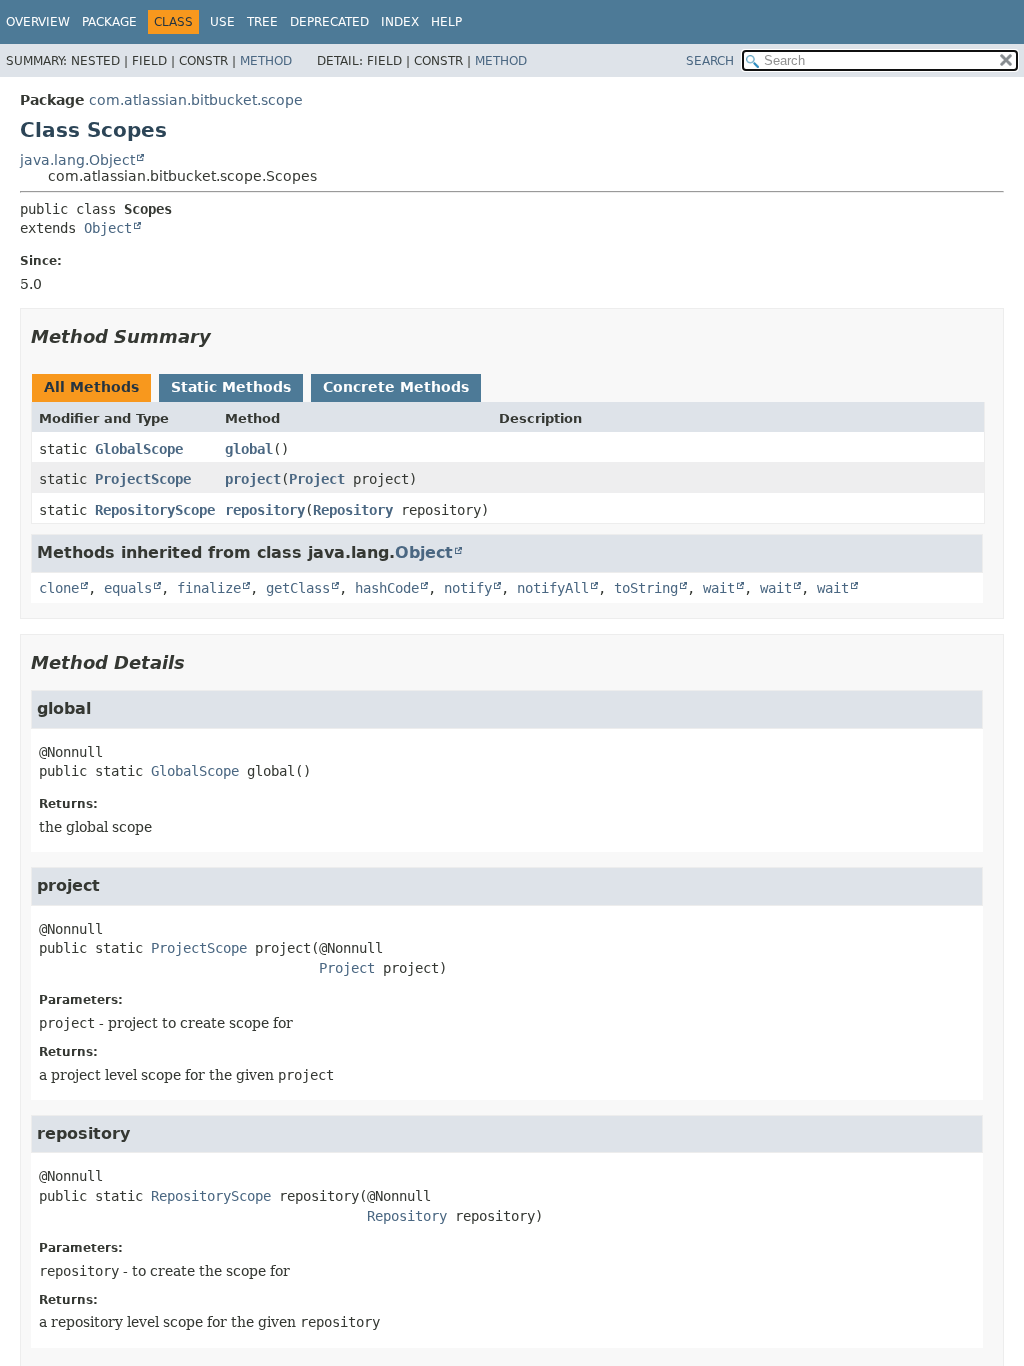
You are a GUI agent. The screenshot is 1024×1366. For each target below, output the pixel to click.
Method (266, 61)
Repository (353, 510)
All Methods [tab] (91, 387)
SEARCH (710, 61)
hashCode (387, 588)
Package (109, 22)
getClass (298, 588)
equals (128, 588)
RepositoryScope (155, 510)
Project (317, 479)
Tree (262, 22)
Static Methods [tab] (231, 387)
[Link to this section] (225, 336)
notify (468, 588)
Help (446, 22)
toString (646, 588)
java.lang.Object (77, 160)
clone (59, 588)
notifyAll (553, 588)
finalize (209, 588)
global (249, 449)
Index (400, 22)
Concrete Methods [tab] (396, 387)
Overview (38, 22)
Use (222, 22)
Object (108, 228)
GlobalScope (139, 449)
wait (719, 588)
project (253, 479)
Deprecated (329, 22)
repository (265, 510)
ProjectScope (143, 479)
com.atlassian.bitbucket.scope (196, 100)
